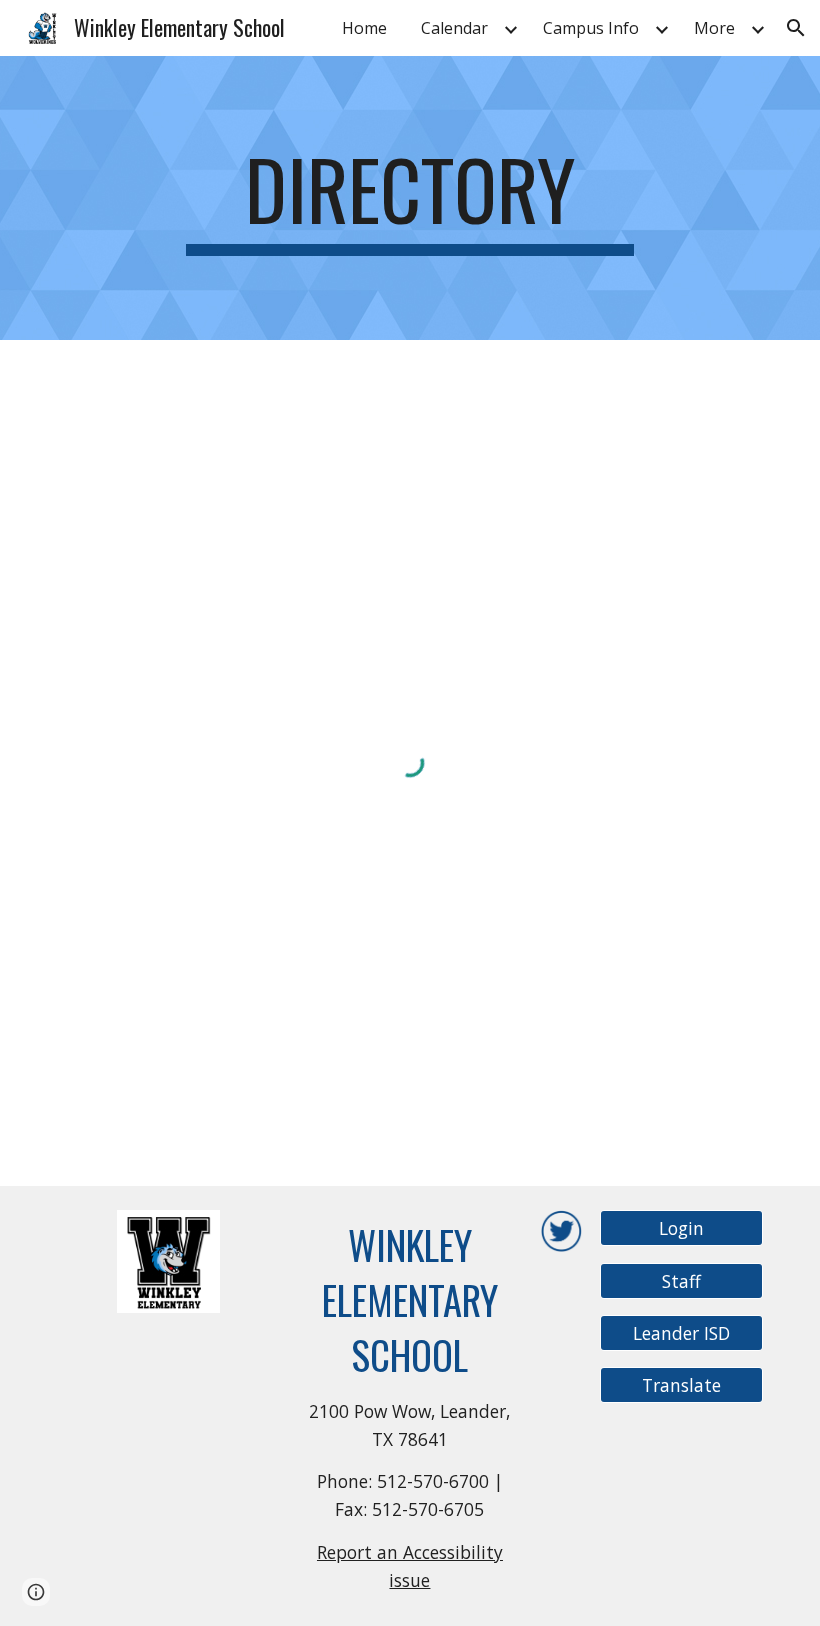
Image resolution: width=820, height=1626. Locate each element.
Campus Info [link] (591, 28)
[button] (796, 28)
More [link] (714, 28)
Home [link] (364, 28)
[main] (410, 198)
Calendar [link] (454, 28)
